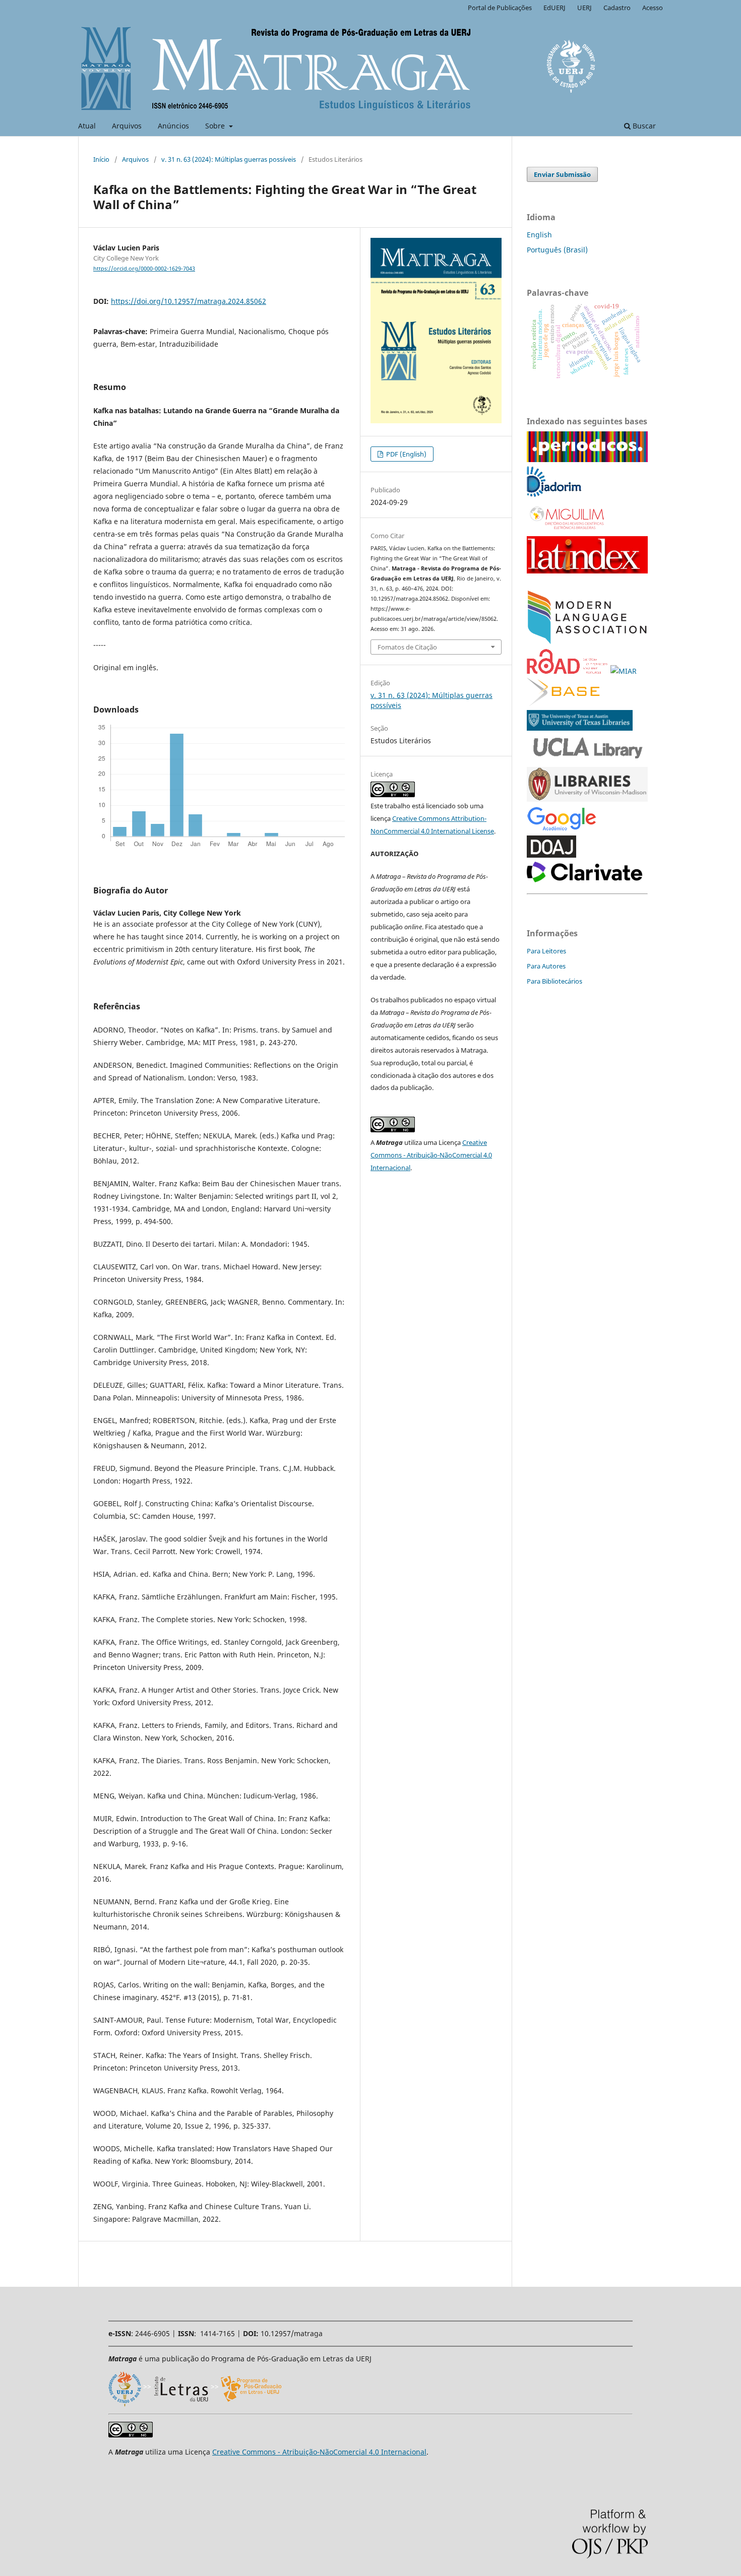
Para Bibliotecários (554, 981)
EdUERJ (554, 8)
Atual (87, 126)
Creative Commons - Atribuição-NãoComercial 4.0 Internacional (431, 1155)
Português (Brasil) (557, 250)
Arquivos (127, 126)
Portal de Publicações (500, 8)
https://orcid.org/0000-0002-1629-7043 (144, 269)
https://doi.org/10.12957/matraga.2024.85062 (189, 301)
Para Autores (546, 966)
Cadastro (617, 8)
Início (101, 159)
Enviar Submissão (562, 174)
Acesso (653, 8)
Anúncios (173, 126)
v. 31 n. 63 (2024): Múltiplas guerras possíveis (229, 159)
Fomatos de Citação (407, 647)
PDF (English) (406, 454)
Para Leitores (546, 951)
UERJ (584, 8)
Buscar (643, 126)
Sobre (216, 126)
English (539, 235)
